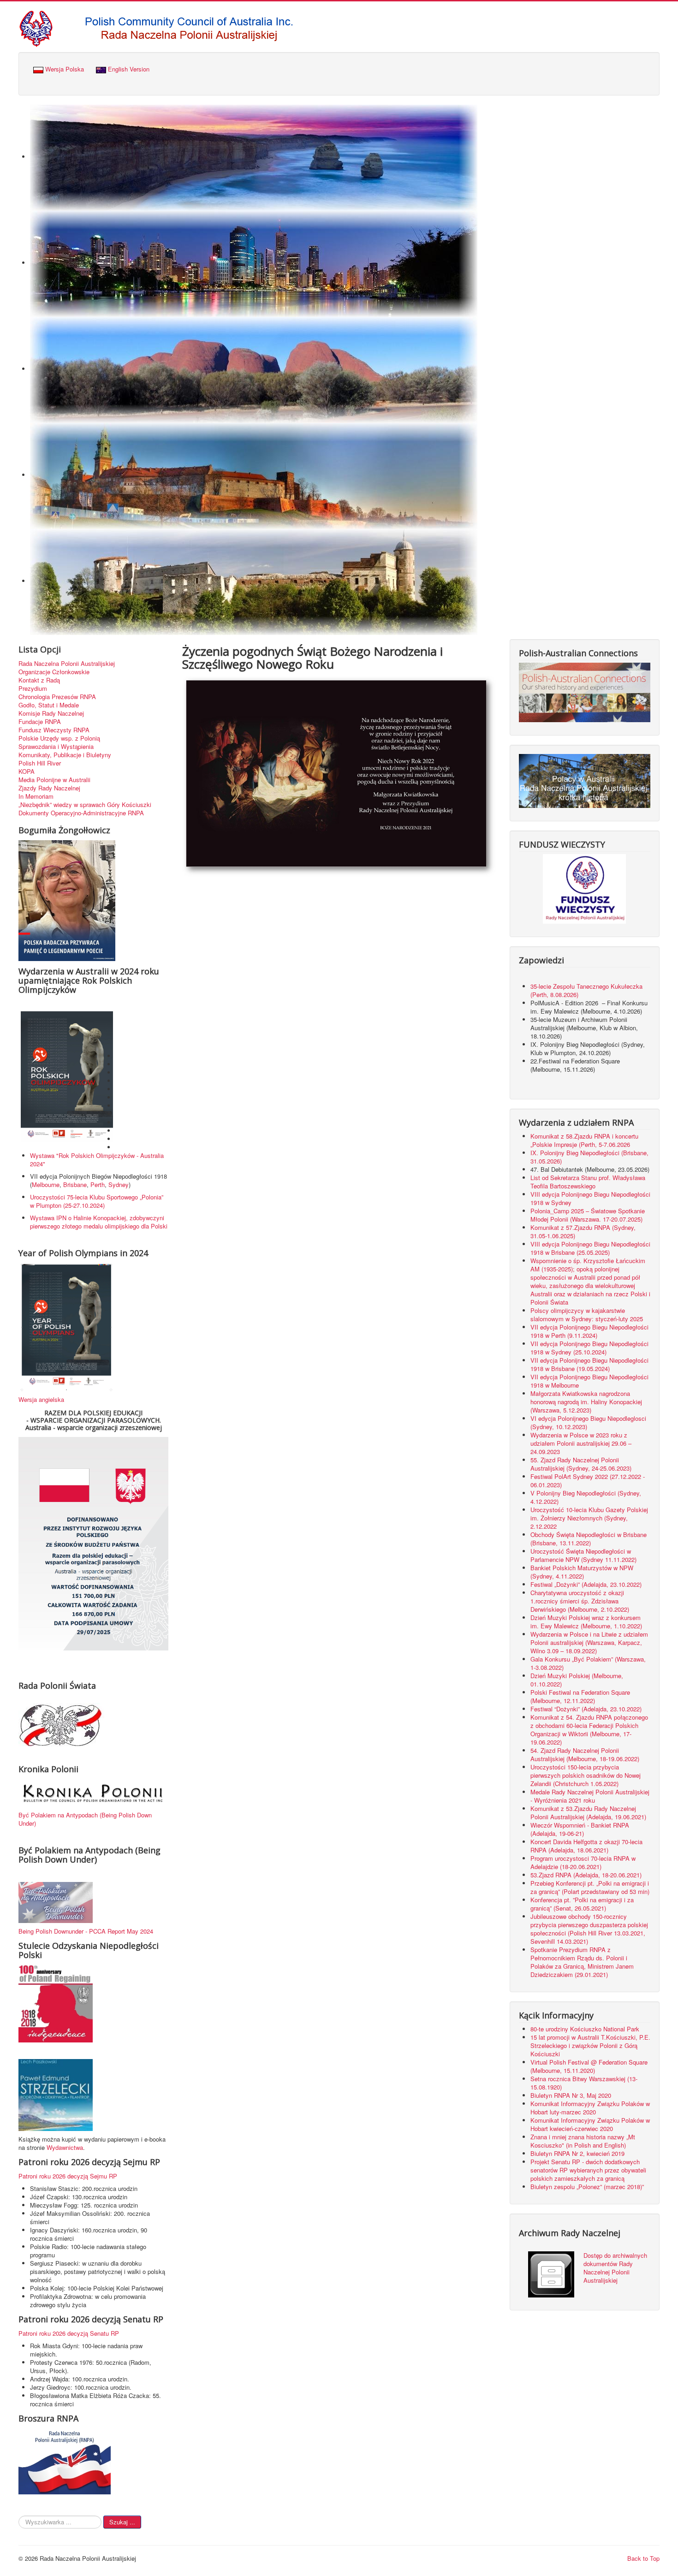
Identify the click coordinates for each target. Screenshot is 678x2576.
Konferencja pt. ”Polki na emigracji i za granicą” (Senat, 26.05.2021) (582, 1904)
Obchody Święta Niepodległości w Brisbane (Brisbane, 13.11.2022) (589, 1539)
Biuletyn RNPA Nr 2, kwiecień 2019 (577, 2153)
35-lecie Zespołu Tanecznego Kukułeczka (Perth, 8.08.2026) (586, 990)
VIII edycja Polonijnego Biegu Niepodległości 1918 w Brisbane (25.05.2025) (590, 1248)
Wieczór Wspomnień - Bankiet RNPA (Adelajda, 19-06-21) (580, 1829)
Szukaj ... (122, 2522)
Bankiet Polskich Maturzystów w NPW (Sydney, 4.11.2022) (582, 1572)
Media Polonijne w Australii (54, 780)
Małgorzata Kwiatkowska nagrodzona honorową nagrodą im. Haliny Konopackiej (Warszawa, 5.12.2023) (586, 1402)
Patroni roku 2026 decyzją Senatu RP (69, 2333)
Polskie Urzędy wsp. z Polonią (59, 738)
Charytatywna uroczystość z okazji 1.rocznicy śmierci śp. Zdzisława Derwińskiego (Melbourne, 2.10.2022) (580, 1601)
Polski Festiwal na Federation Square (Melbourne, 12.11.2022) (580, 1696)
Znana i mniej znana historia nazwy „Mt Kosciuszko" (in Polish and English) (583, 2141)
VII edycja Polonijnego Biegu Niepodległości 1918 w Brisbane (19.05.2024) (589, 1364)
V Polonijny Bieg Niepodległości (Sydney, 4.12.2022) (586, 1497)
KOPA (27, 772)
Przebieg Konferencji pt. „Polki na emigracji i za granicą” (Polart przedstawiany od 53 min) (590, 1887)
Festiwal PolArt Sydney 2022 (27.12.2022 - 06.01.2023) (588, 1481)
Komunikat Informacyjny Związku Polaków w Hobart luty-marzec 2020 (590, 2108)
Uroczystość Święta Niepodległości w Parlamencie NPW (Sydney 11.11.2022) (583, 1555)
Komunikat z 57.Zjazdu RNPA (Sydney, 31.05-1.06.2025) (583, 1232)
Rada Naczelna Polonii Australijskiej (67, 664)
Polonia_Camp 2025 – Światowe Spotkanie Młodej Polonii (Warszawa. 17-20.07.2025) (588, 1215)
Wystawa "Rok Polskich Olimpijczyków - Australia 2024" (97, 1160)
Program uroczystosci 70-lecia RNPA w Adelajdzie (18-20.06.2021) (583, 1862)
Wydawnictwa (65, 2147)
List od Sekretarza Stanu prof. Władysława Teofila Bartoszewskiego (588, 1182)
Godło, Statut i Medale (49, 705)
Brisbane (75, 1184)
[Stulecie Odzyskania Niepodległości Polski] (56, 2003)
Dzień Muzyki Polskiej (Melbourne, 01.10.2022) (577, 1680)
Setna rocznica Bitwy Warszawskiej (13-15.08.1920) (584, 2083)
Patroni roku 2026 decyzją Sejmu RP (68, 2176)
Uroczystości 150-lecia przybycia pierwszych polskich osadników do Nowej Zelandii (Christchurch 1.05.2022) (586, 1775)
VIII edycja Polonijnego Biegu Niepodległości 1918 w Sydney (590, 1198)
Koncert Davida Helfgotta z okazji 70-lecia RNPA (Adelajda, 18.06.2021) (586, 1846)
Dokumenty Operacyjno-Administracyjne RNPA (81, 813)
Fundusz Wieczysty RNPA (54, 730)
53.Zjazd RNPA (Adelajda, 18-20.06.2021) (586, 1875)
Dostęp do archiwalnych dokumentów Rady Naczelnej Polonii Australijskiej (615, 2268)
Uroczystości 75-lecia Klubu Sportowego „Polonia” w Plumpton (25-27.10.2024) (97, 1201)
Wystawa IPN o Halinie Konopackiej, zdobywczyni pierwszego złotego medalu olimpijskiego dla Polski (99, 1222)
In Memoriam (36, 796)
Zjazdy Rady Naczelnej (49, 788)
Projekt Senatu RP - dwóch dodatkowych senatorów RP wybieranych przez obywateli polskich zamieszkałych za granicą (588, 2170)
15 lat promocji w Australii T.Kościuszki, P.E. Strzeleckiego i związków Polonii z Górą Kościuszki (590, 2045)
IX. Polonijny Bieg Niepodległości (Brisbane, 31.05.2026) (589, 1157)
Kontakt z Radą (39, 680)
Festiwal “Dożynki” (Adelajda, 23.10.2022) (586, 1709)
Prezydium (33, 689)
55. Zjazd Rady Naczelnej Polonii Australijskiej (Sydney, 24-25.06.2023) (581, 1464)
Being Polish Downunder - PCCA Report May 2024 (86, 1931)
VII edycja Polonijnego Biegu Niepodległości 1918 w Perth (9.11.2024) (589, 1331)
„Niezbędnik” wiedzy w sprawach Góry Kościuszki (85, 805)
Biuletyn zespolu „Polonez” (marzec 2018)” (588, 2187)
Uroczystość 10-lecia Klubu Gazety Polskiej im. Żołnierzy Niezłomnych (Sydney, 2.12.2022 (589, 1518)
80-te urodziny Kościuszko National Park (585, 2029)
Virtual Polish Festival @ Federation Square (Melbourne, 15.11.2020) (589, 2066)
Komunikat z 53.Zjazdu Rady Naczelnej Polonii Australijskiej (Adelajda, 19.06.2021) (588, 1813)
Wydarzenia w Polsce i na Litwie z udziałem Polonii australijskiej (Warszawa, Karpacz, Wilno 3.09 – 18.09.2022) (589, 1642)
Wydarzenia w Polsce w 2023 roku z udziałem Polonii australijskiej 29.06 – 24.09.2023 (581, 1443)
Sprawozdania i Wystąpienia (56, 747)
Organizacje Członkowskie (54, 672)
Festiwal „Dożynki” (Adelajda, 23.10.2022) (586, 1584)
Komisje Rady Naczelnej (51, 713)
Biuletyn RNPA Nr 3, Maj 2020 (571, 2095)
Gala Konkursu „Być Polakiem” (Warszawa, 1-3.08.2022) (588, 1663)
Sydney (119, 1184)
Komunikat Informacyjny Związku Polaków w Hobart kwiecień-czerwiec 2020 (590, 2124)
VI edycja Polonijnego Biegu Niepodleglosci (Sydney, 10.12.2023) (588, 1422)
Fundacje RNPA (40, 722)
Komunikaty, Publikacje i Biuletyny (65, 755)
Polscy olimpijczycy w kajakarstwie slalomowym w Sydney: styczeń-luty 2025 (587, 1315)
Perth (98, 1184)
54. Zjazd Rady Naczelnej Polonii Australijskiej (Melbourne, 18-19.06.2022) (585, 1754)
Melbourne (46, 1184)
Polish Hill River (40, 763)
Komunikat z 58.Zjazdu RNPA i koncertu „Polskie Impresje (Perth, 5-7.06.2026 (584, 1140)
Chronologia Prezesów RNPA (57, 697)
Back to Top (643, 2558)
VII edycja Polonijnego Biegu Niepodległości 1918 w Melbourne (589, 1381)
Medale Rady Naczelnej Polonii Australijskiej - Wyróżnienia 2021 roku (590, 1796)
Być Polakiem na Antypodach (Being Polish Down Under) (85, 1819)
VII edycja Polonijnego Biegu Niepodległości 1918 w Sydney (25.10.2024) (589, 1348)
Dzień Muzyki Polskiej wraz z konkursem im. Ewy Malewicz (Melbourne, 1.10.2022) (586, 1622)
